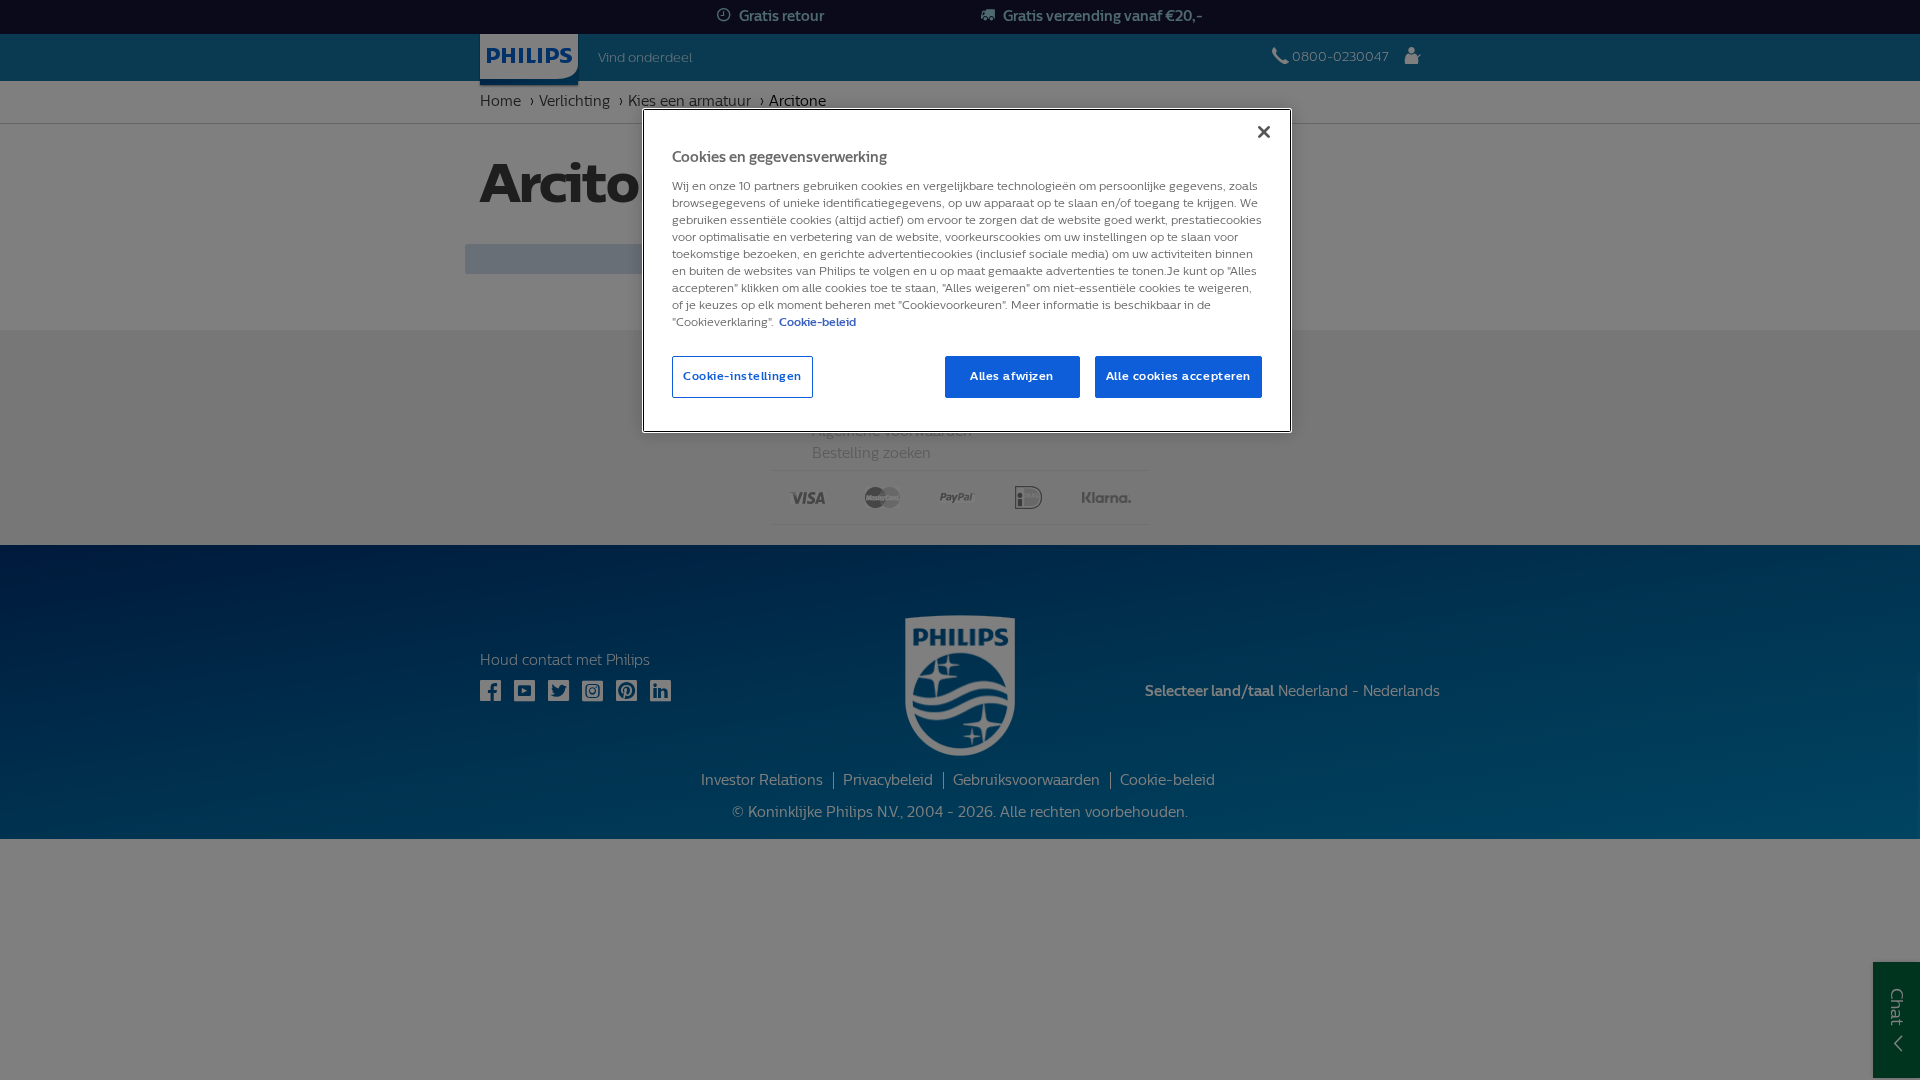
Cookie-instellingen (742, 376)
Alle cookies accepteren (1178, 376)
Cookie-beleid (817, 322)
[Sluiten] (1264, 132)
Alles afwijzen (1012, 376)
